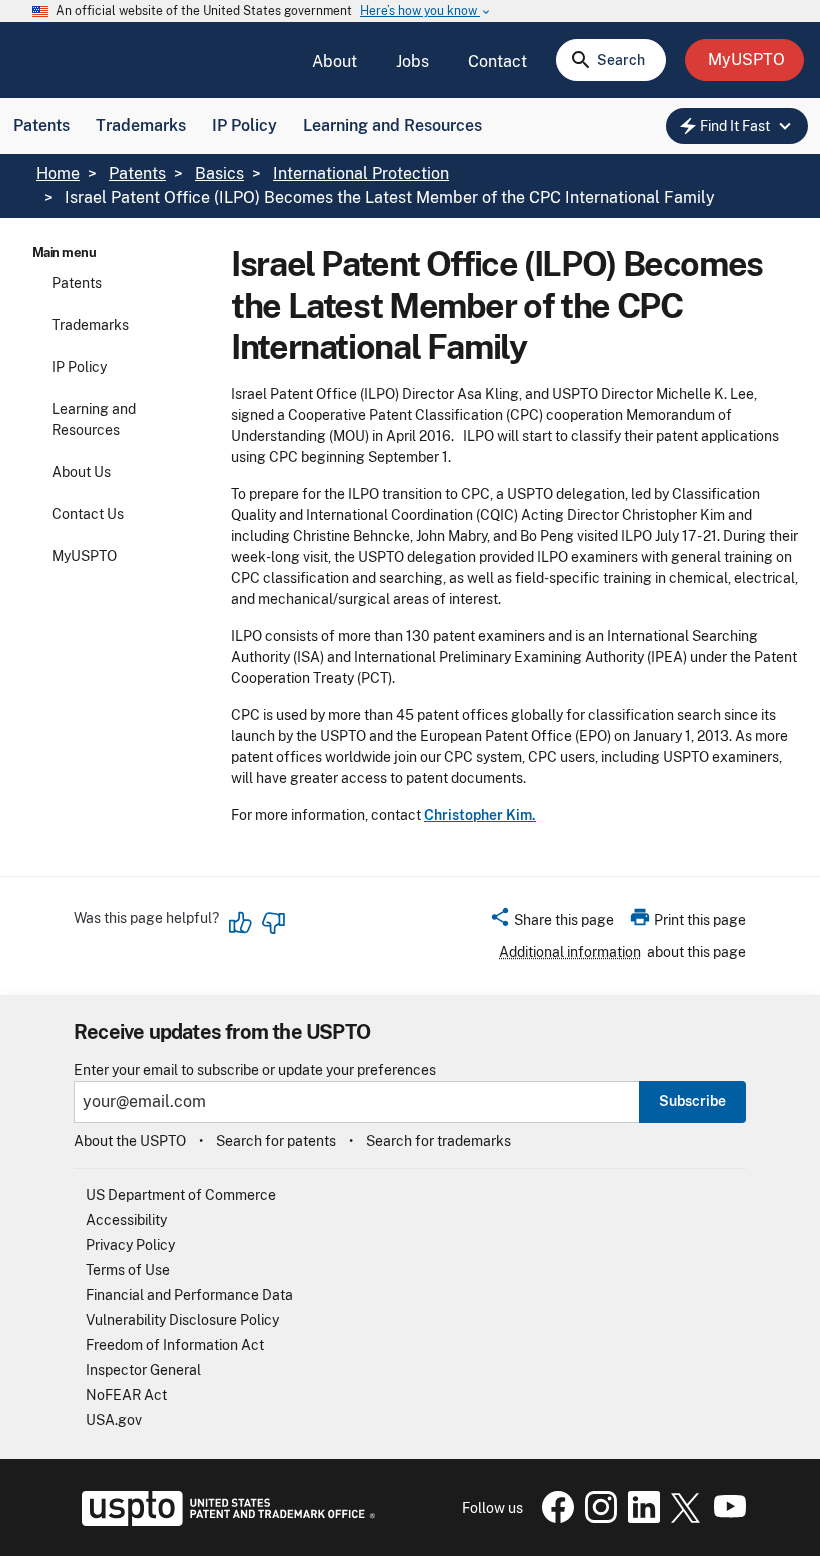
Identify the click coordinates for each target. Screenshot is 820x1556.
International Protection (361, 173)
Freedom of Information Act (175, 1345)
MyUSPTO (84, 556)
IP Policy (244, 125)
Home (58, 173)
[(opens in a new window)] (597, 1518)
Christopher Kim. (480, 815)
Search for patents (276, 1141)
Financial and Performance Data (189, 1295)
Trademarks (141, 125)
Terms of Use (128, 1270)
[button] (551, 923)
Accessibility (126, 1220)
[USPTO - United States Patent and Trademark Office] (224, 1521)
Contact (497, 61)
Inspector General (143, 1370)
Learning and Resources (392, 125)
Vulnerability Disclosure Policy (182, 1320)
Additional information (570, 952)
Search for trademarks (438, 1141)
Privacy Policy (130, 1245)
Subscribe (692, 1101)
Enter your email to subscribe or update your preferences (255, 1070)
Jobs (412, 61)
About (334, 61)
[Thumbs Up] (241, 923)
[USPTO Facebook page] (554, 1518)
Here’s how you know (426, 11)
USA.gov (114, 1420)
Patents (41, 125)
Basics (219, 173)
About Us (81, 472)
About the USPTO (130, 1141)
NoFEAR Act (126, 1395)
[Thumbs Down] (273, 923)
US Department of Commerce (181, 1195)
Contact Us (88, 514)
